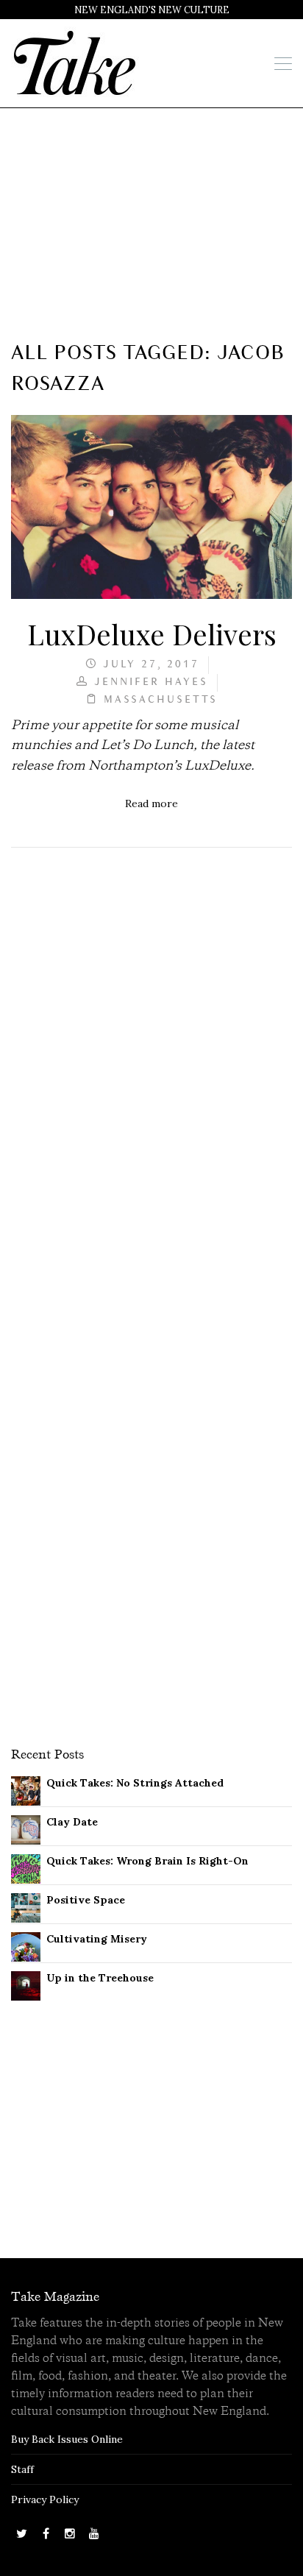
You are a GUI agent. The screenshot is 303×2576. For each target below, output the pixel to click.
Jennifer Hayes (151, 682)
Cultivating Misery (97, 1939)
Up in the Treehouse (100, 1978)
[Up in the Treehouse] (26, 1984)
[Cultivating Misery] (26, 1945)
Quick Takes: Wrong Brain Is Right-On (147, 1861)
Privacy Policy (45, 2499)
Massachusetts (161, 700)
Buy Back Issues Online (67, 2439)
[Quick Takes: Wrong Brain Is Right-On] (26, 1867)
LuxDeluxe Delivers (152, 634)
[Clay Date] (26, 1828)
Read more (151, 803)
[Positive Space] (26, 1906)
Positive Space (86, 1900)
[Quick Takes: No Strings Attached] (26, 1789)
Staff (22, 2469)
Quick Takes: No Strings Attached (135, 1783)
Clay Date (72, 1822)
